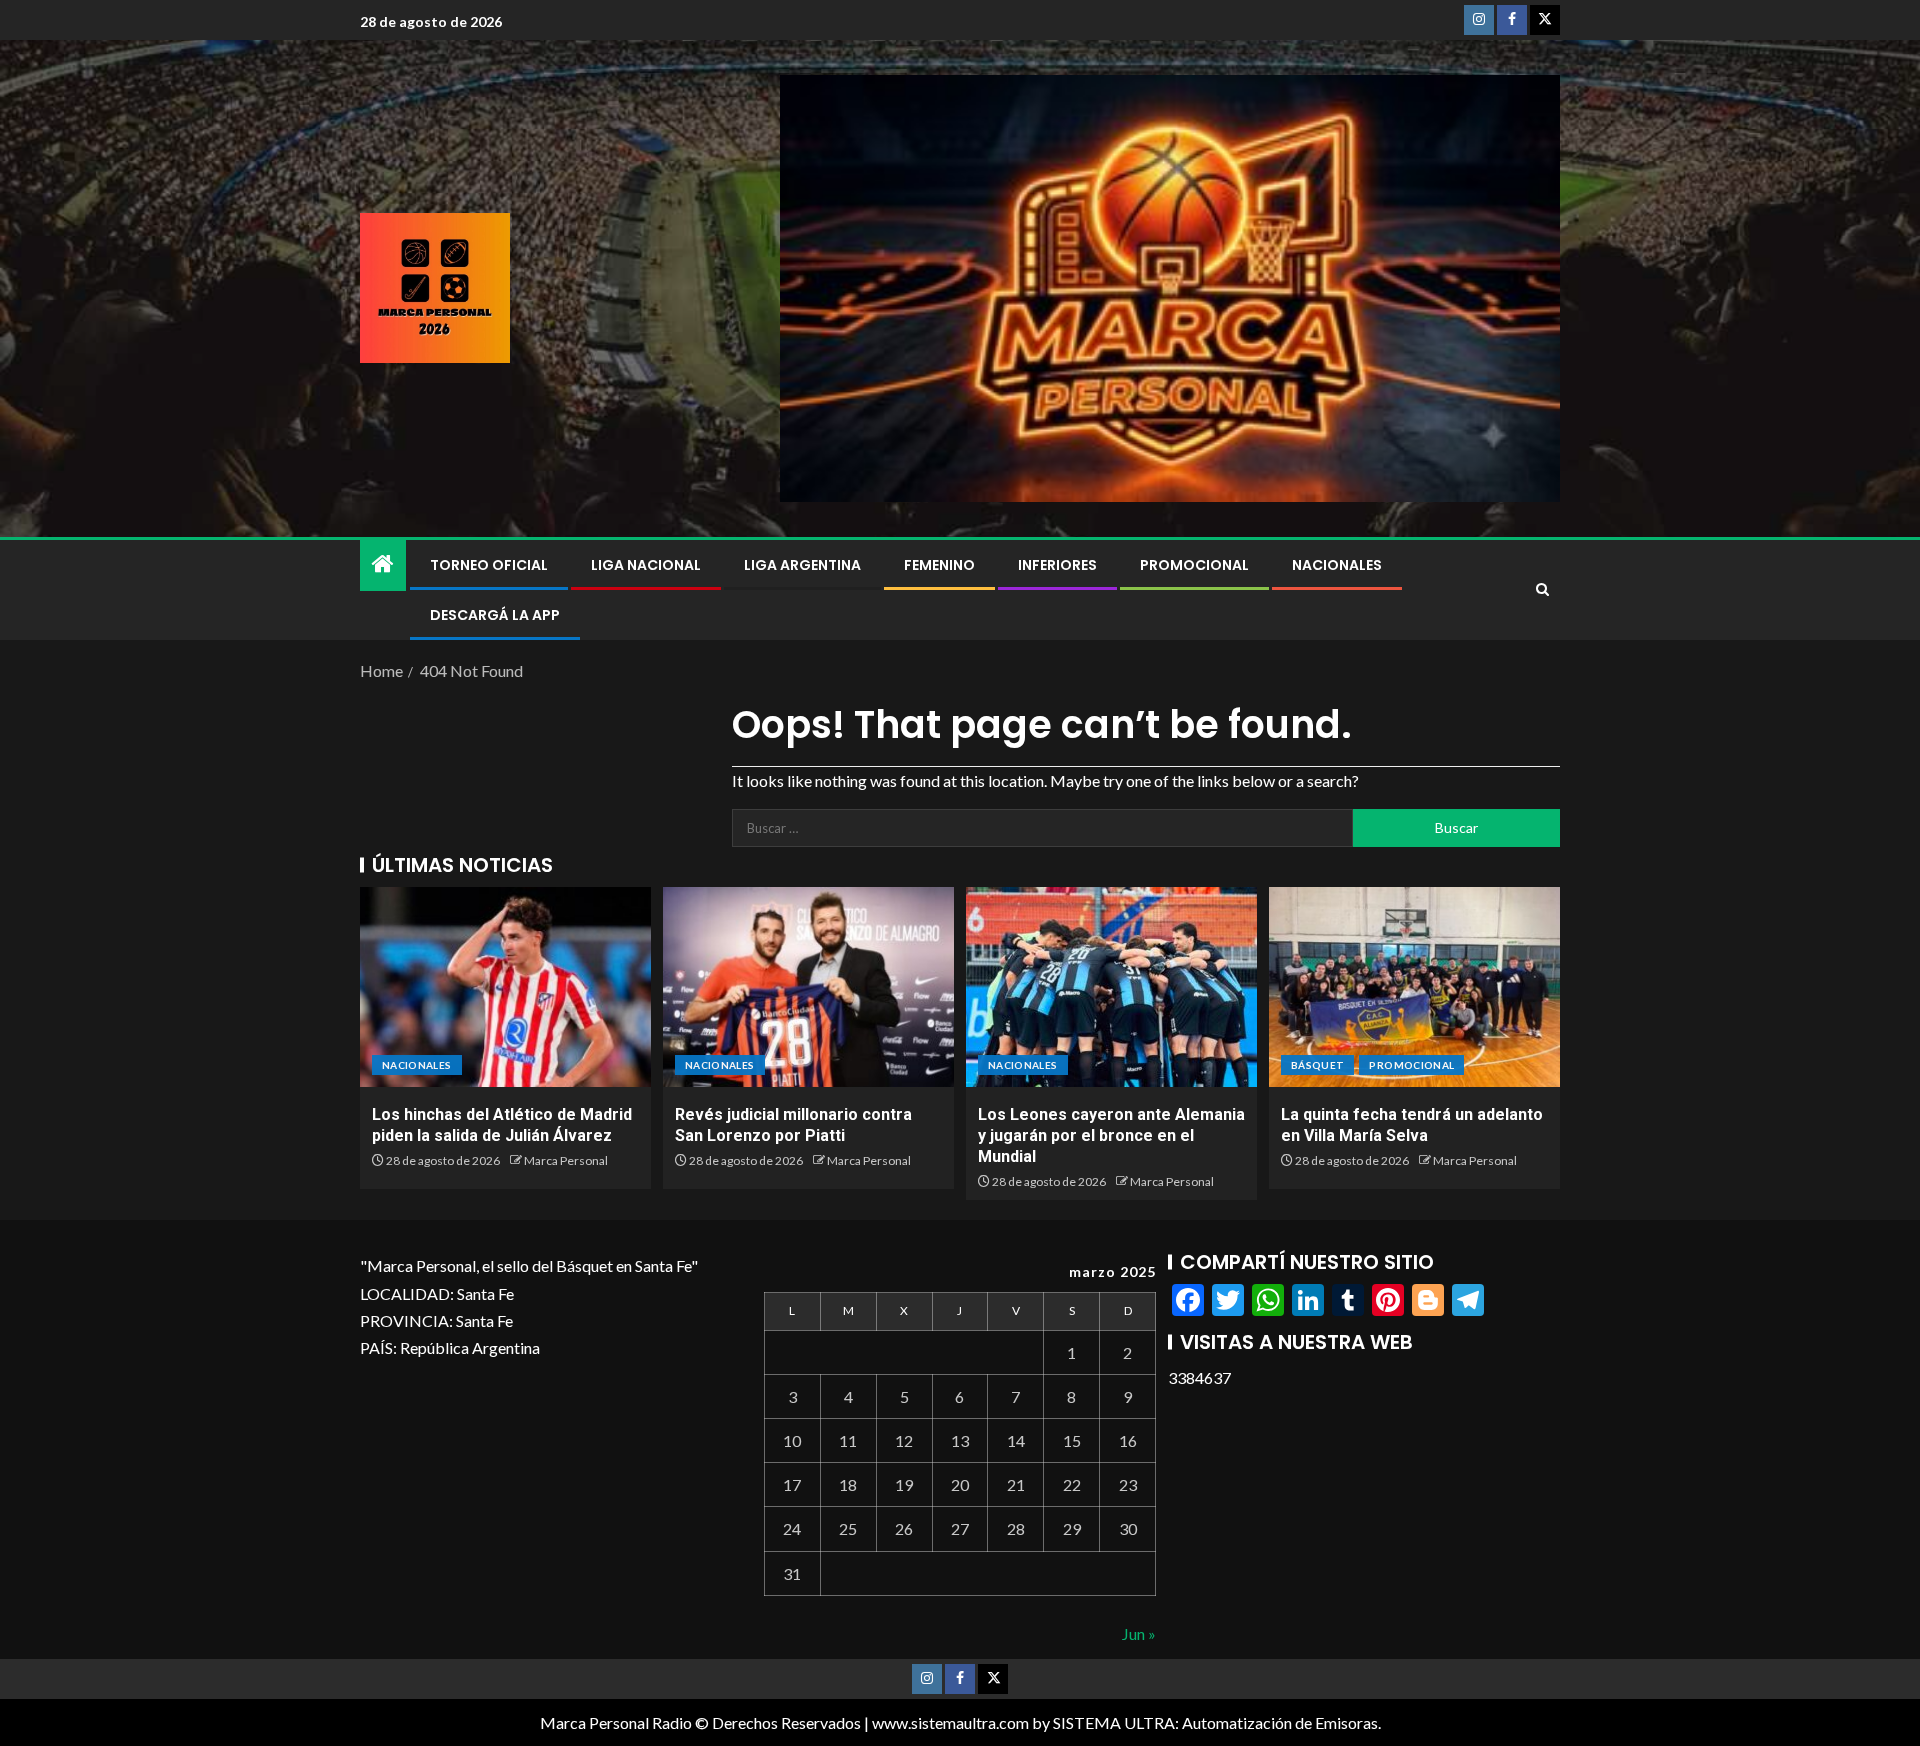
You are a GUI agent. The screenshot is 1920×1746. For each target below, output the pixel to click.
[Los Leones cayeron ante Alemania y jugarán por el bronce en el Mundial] (1111, 987)
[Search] (1542, 590)
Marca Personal (566, 1160)
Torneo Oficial (489, 565)
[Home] (383, 564)
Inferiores (1057, 565)
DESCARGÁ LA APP (495, 615)
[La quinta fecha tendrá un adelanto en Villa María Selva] (1414, 987)
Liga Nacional (646, 565)
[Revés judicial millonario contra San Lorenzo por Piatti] (808, 987)
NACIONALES (1337, 565)
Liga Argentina (802, 565)
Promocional (1194, 565)
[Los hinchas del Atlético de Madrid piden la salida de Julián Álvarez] (505, 987)
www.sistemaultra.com (950, 1722)
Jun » (1139, 1633)
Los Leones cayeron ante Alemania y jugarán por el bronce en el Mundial (1111, 1136)
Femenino (939, 565)
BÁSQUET (1317, 1065)
